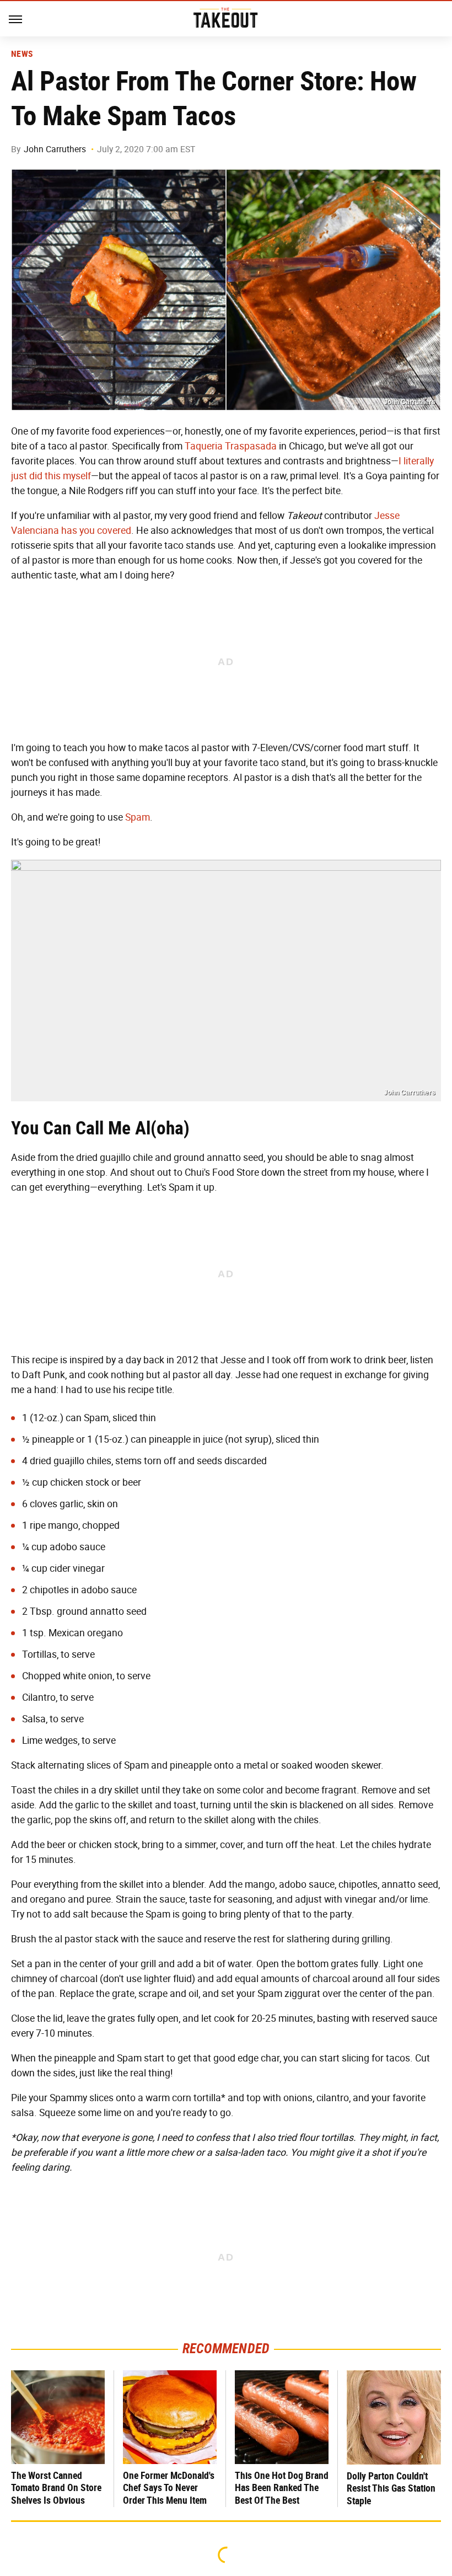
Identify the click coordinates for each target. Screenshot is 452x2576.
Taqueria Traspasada (231, 446)
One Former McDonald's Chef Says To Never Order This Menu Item (169, 2488)
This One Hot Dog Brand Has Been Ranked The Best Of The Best (282, 2488)
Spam (138, 817)
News (22, 54)
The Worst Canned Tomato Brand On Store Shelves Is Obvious (56, 2488)
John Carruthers (55, 149)
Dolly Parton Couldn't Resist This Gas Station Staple (391, 2488)
